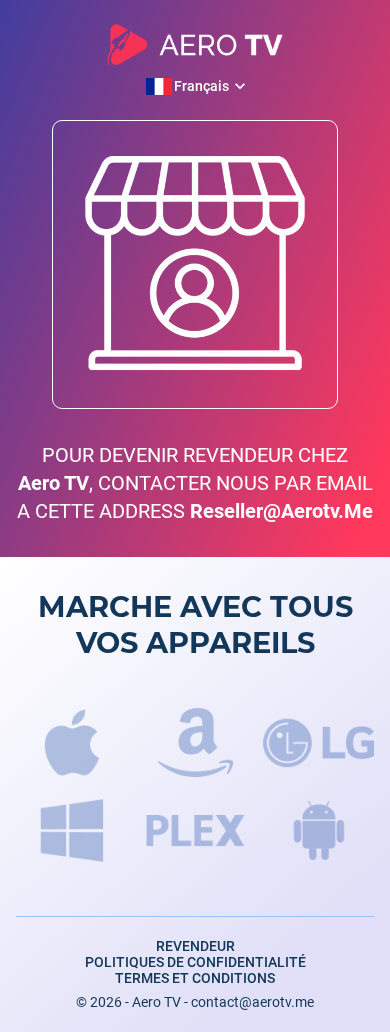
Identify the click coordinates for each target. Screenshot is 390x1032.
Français (201, 86)
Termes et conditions (195, 978)
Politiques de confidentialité (195, 962)
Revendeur (195, 946)
